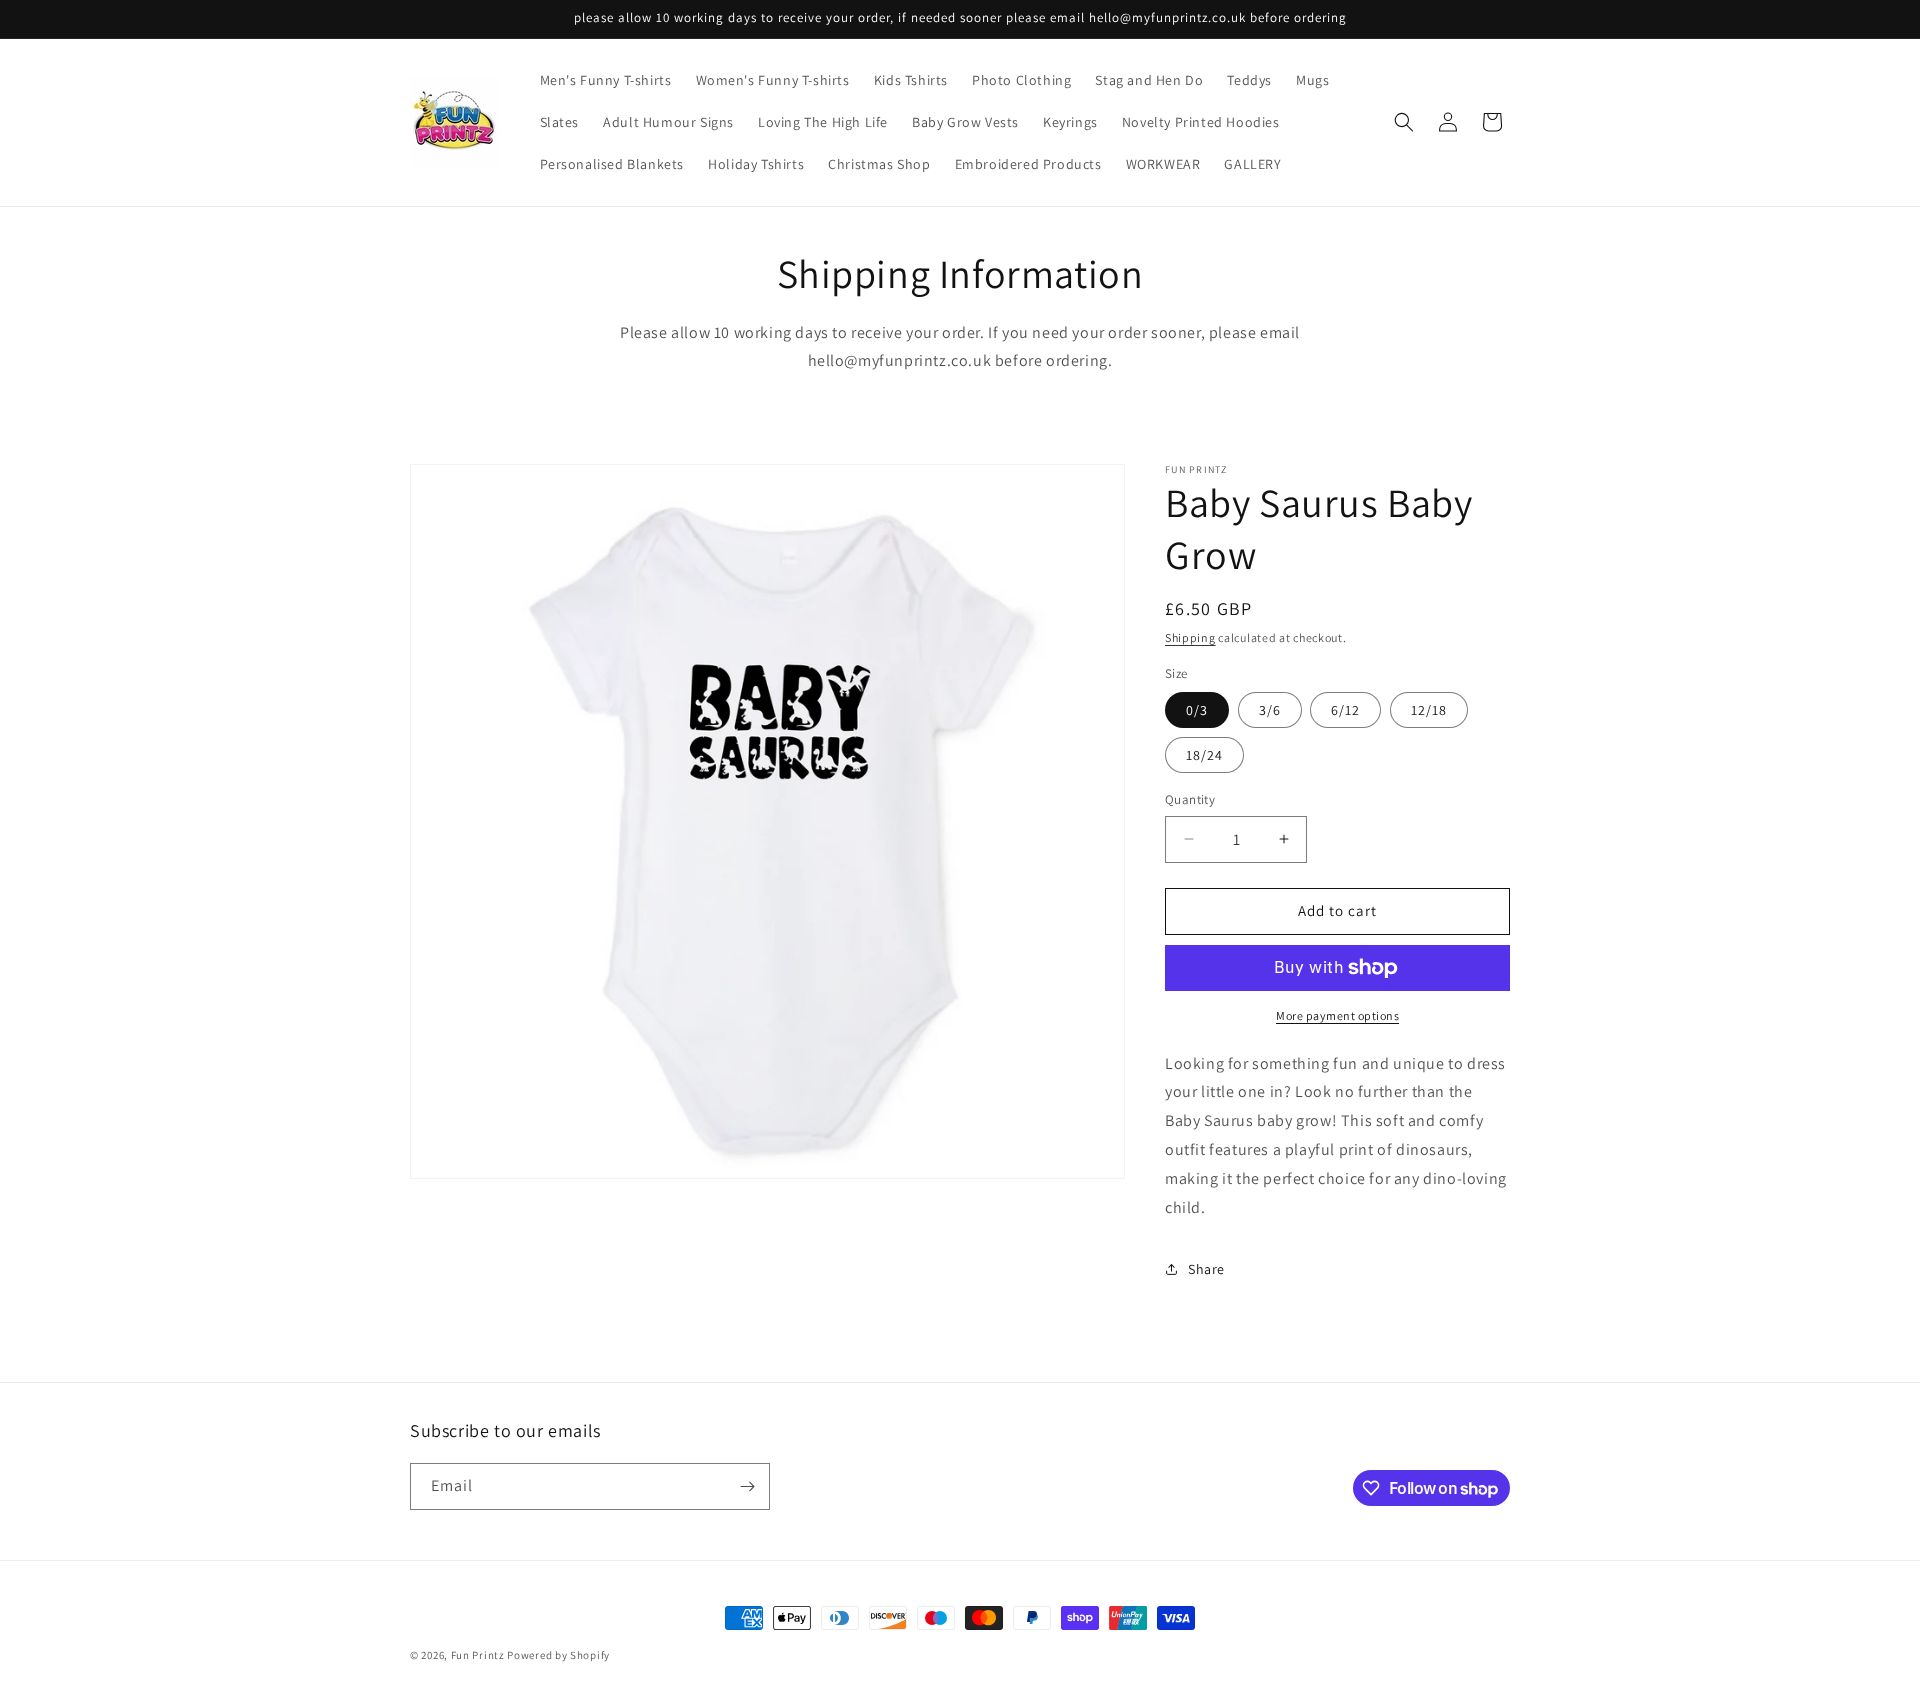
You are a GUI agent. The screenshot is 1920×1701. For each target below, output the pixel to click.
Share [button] (1206, 1269)
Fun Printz (478, 1655)
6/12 (1345, 710)
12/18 (1429, 710)
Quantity (1190, 799)
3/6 (1270, 710)
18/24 (1204, 755)
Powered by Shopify (558, 1655)
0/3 (1197, 710)
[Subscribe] (747, 1486)
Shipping (1190, 637)
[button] (1404, 122)
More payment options (1337, 1015)
